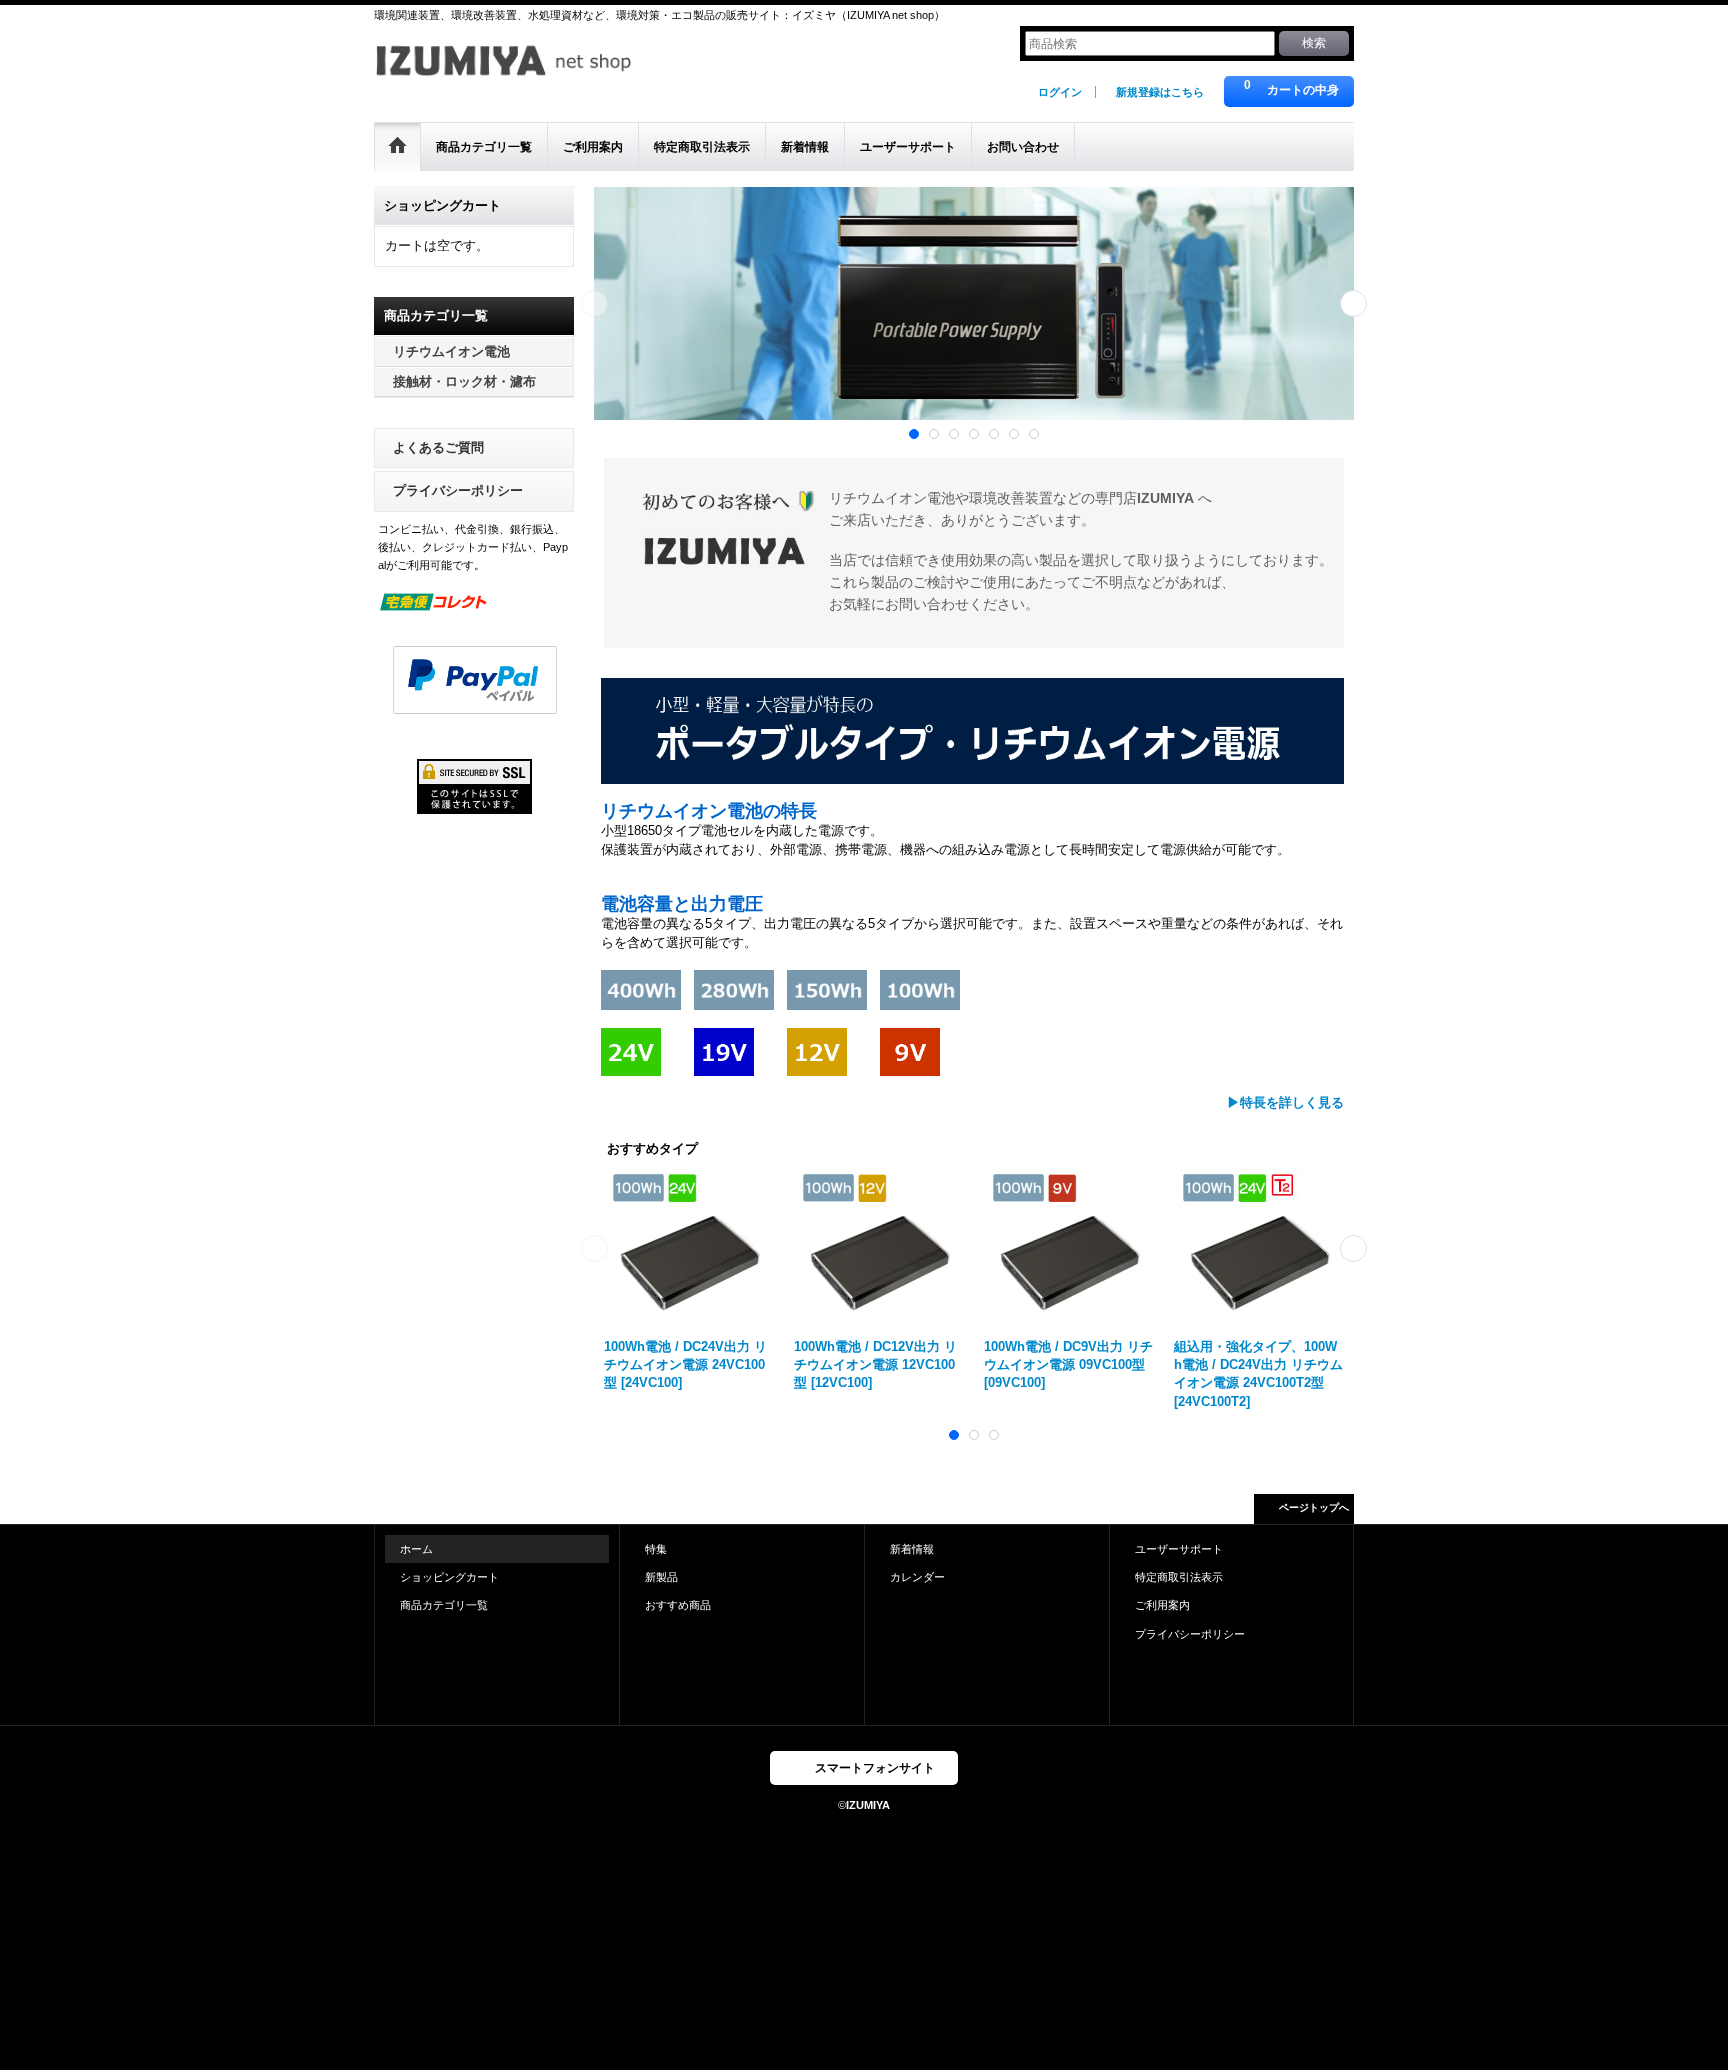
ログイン (1060, 92)
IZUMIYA (868, 1805)
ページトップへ (1314, 1507)
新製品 (661, 1577)
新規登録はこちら (1160, 92)
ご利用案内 (1162, 1605)
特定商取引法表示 (1179, 1577)
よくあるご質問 (438, 447)
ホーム (416, 1549)
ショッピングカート (449, 1577)
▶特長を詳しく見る (1285, 1102)
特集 (656, 1549)
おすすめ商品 (678, 1605)
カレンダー (917, 1577)
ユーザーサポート (1179, 1549)
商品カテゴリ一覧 (444, 1605)
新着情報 (912, 1549)
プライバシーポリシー (458, 490)
